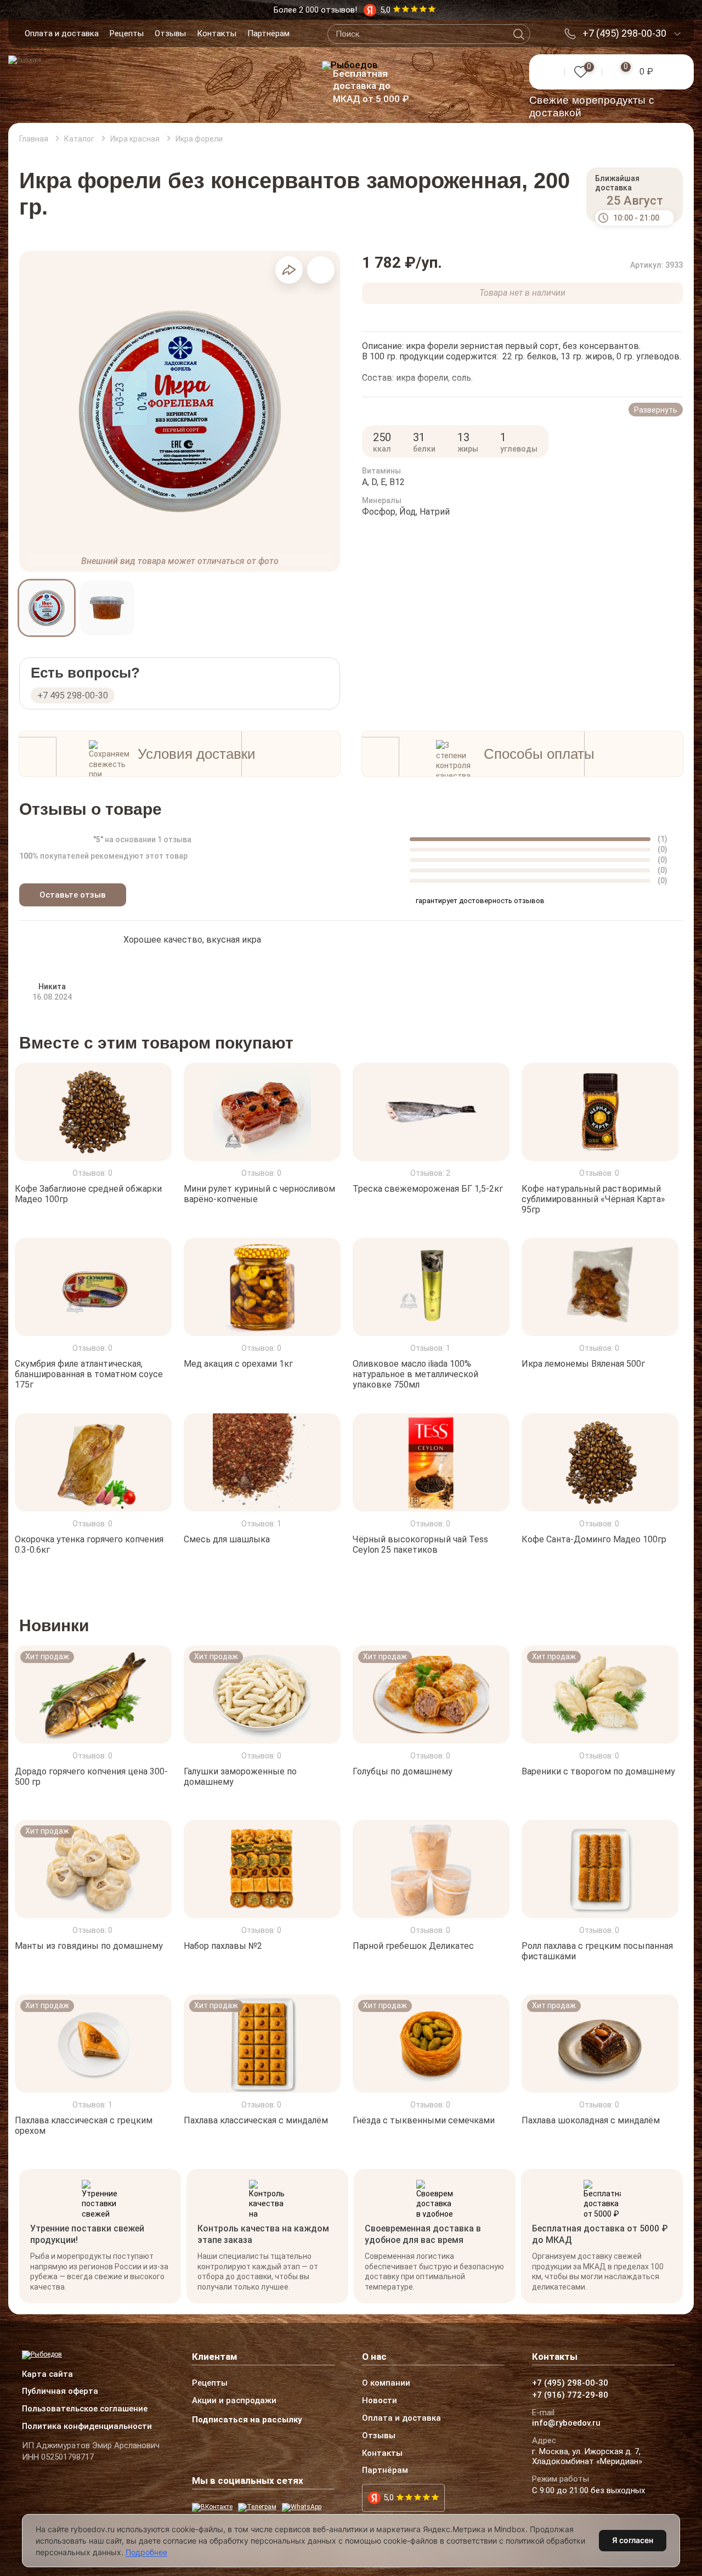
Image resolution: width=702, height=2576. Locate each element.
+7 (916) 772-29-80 (570, 2395)
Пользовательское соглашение (85, 2409)
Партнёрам (268, 33)
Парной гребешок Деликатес (413, 1946)
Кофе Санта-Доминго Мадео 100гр (594, 1539)
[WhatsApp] (302, 2507)
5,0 (389, 2498)
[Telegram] (257, 2507)
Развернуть (656, 410)
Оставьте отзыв (73, 895)
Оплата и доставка (62, 33)
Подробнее (146, 2552)
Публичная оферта (60, 2392)
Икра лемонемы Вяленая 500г (583, 1364)
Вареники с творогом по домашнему (598, 1771)
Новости (380, 2401)
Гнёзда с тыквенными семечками (424, 2120)
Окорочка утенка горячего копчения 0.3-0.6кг (89, 1544)
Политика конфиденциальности (87, 2427)
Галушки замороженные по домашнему (240, 1777)
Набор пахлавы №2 (223, 1946)
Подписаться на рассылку (247, 2420)
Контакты (217, 33)
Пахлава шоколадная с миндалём (591, 2120)
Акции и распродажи (234, 2401)
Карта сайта (47, 2375)
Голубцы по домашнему (403, 1771)
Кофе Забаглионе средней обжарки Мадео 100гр (88, 1193)
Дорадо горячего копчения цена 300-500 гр (91, 1777)
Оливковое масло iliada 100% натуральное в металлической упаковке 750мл (415, 1374)
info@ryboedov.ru (566, 2423)
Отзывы (170, 33)
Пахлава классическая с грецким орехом (84, 2126)
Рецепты (127, 33)
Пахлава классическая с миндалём (256, 2120)
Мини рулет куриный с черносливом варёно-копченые (259, 1193)
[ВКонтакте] (212, 2507)
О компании (386, 2383)
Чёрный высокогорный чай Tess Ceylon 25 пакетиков (420, 1544)
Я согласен (633, 2540)
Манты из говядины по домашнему (89, 1946)
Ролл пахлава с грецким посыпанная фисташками (597, 1951)
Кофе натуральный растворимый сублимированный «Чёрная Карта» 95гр (593, 1199)
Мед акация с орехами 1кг (238, 1364)
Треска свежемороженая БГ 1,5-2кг (428, 1188)
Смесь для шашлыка (227, 1539)
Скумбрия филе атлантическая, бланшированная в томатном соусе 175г (89, 1374)
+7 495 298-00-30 (73, 695)
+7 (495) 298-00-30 (624, 33)
